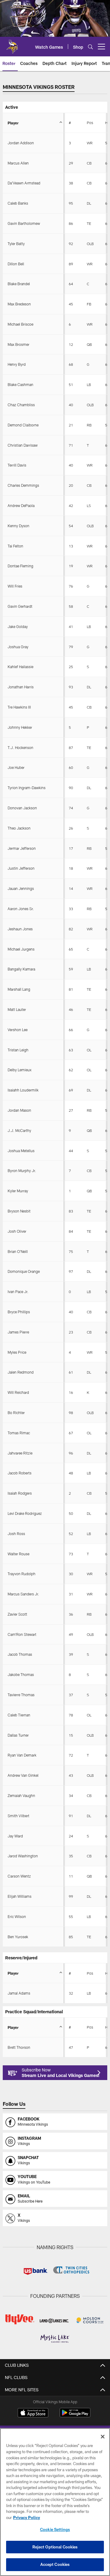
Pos (90, 123)
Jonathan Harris (21, 687)
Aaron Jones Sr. (21, 909)
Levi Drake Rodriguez (25, 1513)
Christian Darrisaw (23, 445)
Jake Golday (18, 626)
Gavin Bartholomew (24, 223)
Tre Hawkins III (19, 707)
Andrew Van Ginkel (23, 1775)
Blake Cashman (20, 384)
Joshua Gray (18, 647)
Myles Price (17, 1352)
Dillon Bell (16, 264)
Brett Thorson (19, 2047)
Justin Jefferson (21, 868)
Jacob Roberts (20, 1473)
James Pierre (18, 1332)
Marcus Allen (18, 163)
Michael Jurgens (21, 949)
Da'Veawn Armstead (24, 183)
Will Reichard (18, 1392)
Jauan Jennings (21, 888)
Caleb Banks (18, 203)
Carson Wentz (19, 1876)
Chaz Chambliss (21, 405)
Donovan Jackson (22, 808)
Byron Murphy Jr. (22, 1171)
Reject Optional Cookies (55, 2547)
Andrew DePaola (21, 505)
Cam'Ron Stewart (22, 1634)
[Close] (103, 2437)
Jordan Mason (19, 1110)
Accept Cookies (55, 2564)
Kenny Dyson (18, 526)
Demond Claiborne (23, 425)
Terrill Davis (17, 465)
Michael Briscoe (20, 324)
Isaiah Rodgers (20, 1493)
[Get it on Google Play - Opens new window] (75, 2416)
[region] (55, 2502)
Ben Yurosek (18, 1937)
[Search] (90, 47)
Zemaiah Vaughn (21, 1795)
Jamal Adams (19, 1993)
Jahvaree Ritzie (20, 1453)
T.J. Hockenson (20, 747)
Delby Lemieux (20, 1070)
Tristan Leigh (18, 1050)
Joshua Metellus (21, 1151)
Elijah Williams (20, 1896)
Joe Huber (16, 767)
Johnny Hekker (20, 727)
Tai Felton (15, 546)
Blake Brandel (19, 284)
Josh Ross (16, 1534)
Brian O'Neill (18, 1251)
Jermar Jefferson (22, 848)
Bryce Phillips (19, 1312)
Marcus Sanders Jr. (23, 1594)
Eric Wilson (17, 1916)
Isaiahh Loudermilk (23, 1090)
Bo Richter (16, 1413)
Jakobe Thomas (21, 1674)
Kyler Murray (18, 1191)
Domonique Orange (24, 1271)
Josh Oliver (17, 1231)
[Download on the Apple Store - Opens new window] (33, 2413)
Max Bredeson (19, 304)
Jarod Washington (23, 1856)
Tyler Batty (16, 244)
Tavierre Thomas (21, 1695)
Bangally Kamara (21, 969)
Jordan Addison (21, 143)
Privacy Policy (27, 2517)
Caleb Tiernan (19, 1715)
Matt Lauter (17, 1009)
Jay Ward (15, 1836)
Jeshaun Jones (20, 929)
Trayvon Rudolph (22, 1574)
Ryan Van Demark (22, 1755)
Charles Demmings (23, 485)
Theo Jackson (19, 828)
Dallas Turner (18, 1735)
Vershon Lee (18, 1030)
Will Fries (15, 586)
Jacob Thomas (20, 1654)
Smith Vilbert (18, 1816)
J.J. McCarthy (19, 1130)
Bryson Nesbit (19, 1211)
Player (13, 123)
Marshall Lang (19, 989)
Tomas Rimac (19, 1433)
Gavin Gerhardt (20, 606)
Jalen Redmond (21, 1372)
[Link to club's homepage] (12, 44)
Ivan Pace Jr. (18, 1292)
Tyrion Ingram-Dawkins (27, 788)
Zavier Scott (17, 1614)
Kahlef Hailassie (20, 667)
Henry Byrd (17, 364)
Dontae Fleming (20, 566)
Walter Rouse (18, 1554)
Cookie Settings (55, 2529)
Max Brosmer (18, 344)
